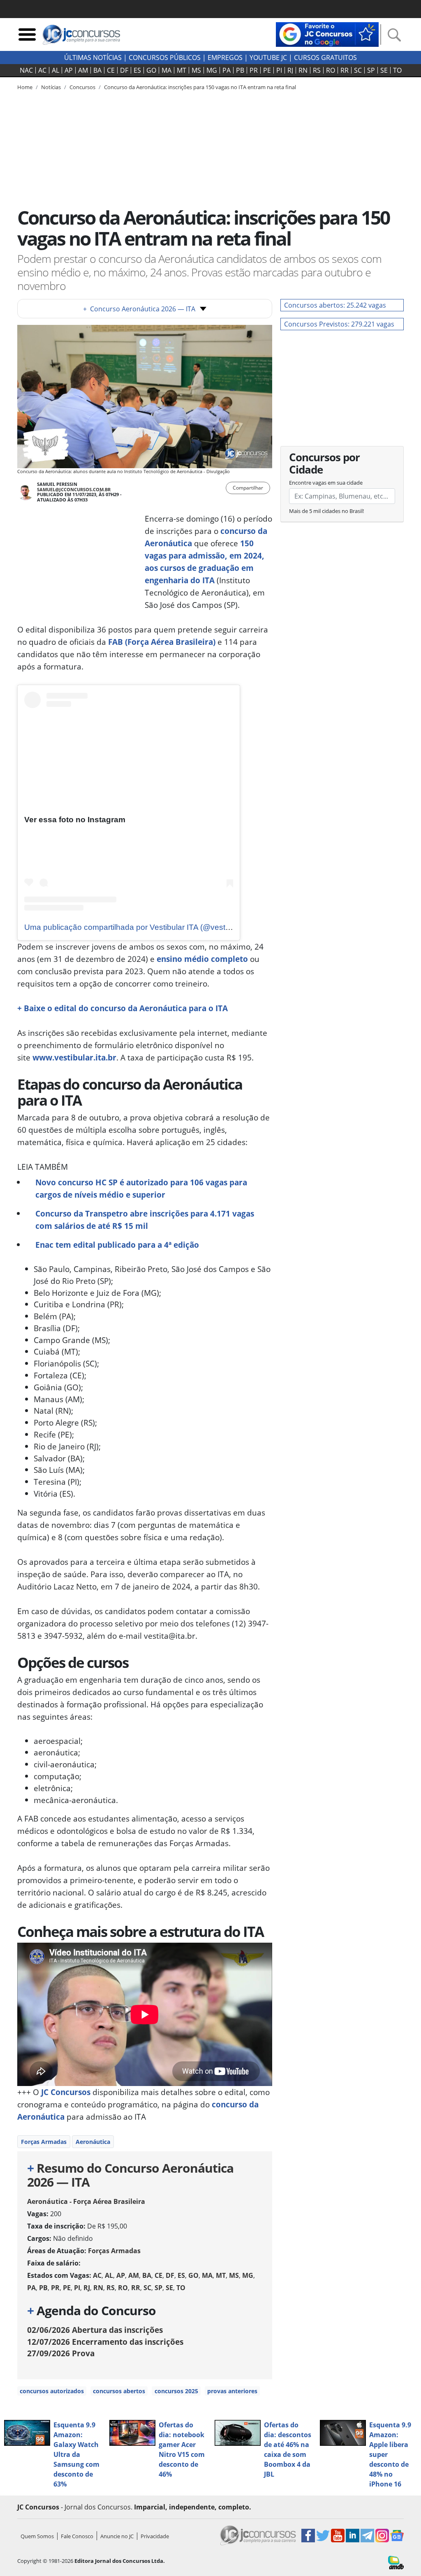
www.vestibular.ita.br (74, 1057)
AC (42, 70)
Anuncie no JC (117, 2536)
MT (182, 70)
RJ (290, 70)
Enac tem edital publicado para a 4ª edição (117, 1245)
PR (254, 70)
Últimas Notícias (93, 57)
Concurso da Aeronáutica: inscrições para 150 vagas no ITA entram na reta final (200, 87)
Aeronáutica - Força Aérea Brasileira (86, 2201)
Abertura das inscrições (95, 2330)
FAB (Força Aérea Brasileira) (162, 642)
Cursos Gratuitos (325, 57)
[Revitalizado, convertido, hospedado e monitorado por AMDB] (396, 2562)
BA (97, 70)
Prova (61, 2353)
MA (167, 70)
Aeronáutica (93, 2142)
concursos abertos (119, 2391)
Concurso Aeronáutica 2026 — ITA (139, 309)
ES (137, 70)
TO (397, 70)
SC (358, 70)
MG (212, 70)
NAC (26, 70)
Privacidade (155, 2536)
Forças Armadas (44, 2142)
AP (69, 70)
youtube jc (268, 57)
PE (267, 70)
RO (331, 70)
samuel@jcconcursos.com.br (74, 489)
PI (279, 70)
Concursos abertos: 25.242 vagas (335, 305)
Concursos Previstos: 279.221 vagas (339, 324)
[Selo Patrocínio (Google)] (327, 34)
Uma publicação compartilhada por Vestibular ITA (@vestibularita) (140, 927)
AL (56, 70)
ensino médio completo (202, 959)
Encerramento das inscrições (105, 2342)
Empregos (225, 57)
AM (83, 70)
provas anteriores (232, 2391)
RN (303, 70)
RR (345, 70)
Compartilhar (248, 488)
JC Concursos (66, 2092)
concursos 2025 (176, 2391)
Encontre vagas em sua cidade (326, 483)
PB (240, 70)
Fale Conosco (77, 2536)
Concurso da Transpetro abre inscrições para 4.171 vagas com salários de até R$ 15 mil (145, 1220)
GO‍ (151, 70)
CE (111, 70)
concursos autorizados (52, 2391)
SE (384, 70)
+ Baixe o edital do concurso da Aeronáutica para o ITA (123, 1008)
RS (317, 70)
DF (124, 70)
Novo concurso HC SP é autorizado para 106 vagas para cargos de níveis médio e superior (141, 1188)
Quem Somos (37, 2536)
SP (371, 70)
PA (227, 70)
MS (196, 70)
